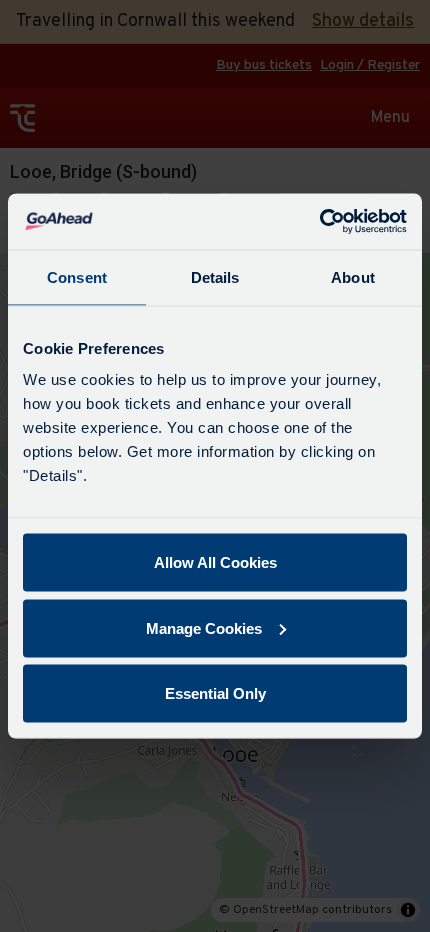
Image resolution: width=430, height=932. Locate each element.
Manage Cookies (204, 627)
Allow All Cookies (215, 562)
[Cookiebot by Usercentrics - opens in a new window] (319, 222)
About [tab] (353, 276)
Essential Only (215, 693)
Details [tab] (215, 276)
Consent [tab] (77, 276)
